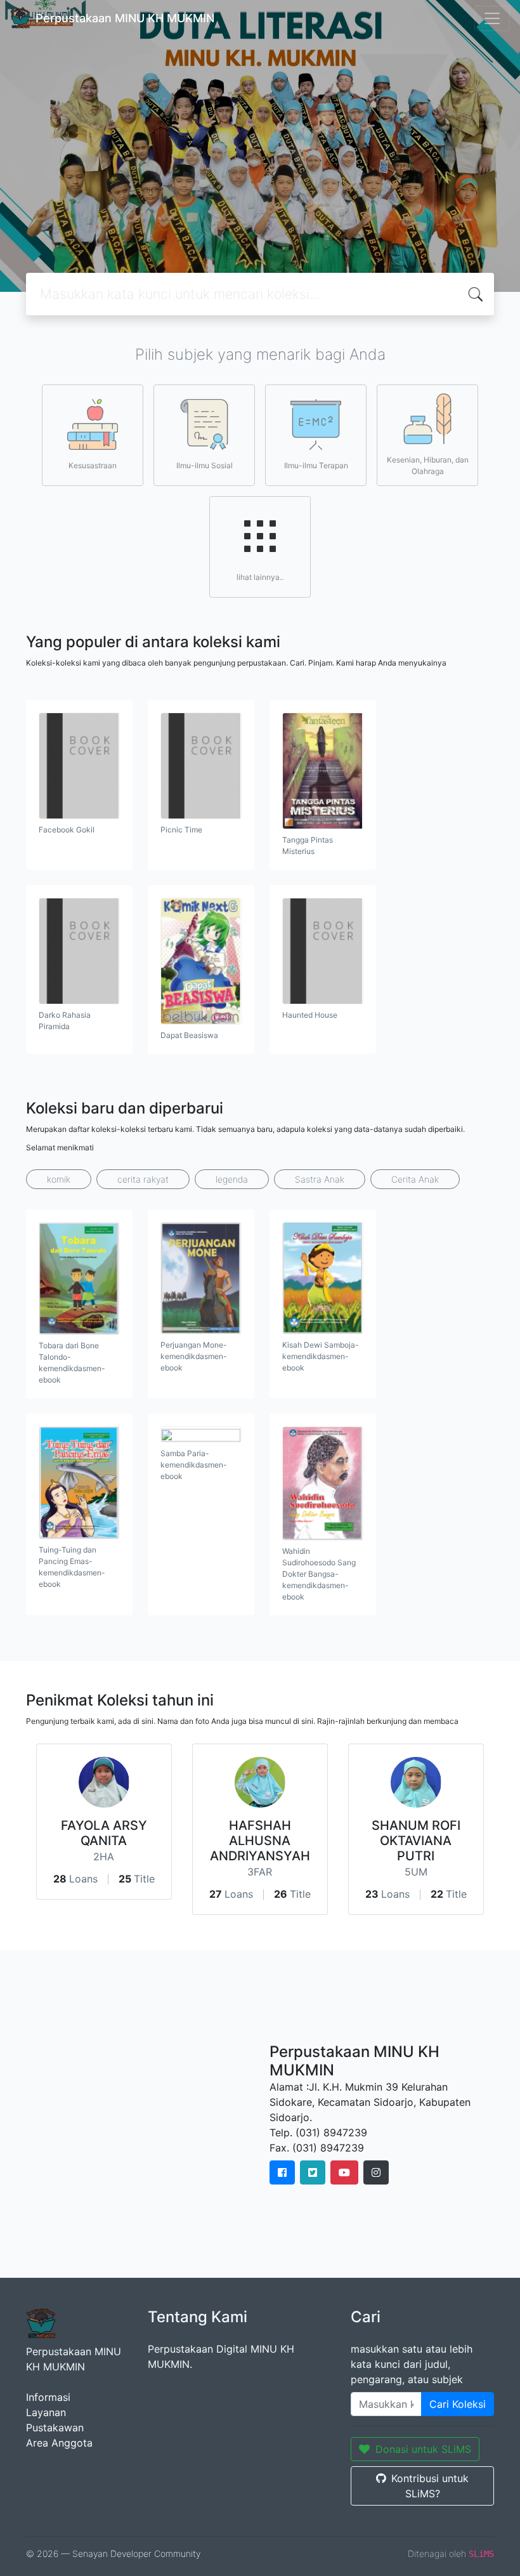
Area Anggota (59, 2443)
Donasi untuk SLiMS (423, 2449)
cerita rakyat (143, 1179)
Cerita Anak (415, 1179)
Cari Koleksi (458, 2404)
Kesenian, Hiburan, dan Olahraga (428, 465)
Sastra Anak (320, 1179)
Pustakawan (55, 2428)
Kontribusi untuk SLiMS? (430, 2486)
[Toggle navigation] (492, 18)
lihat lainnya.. (260, 577)
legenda (232, 1179)
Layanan (46, 2412)
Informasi (48, 2397)
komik (59, 1179)
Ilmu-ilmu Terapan (316, 465)
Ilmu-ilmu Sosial (205, 465)
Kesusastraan (93, 465)
